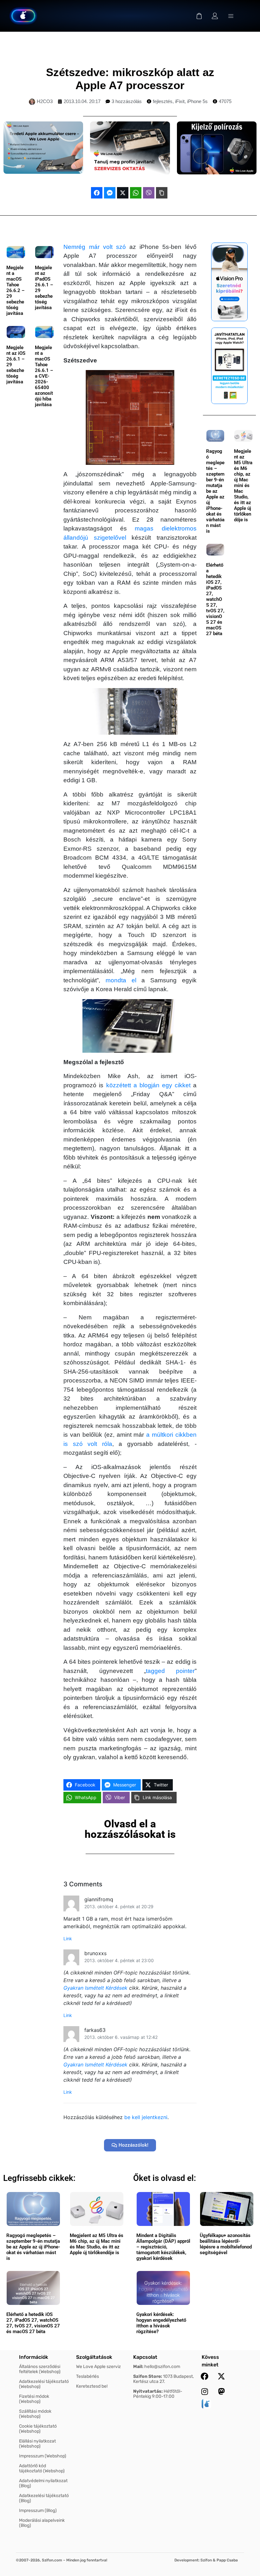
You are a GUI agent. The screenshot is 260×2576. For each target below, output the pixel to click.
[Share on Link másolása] (162, 193)
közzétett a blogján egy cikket (148, 1085)
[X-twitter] (221, 2376)
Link (68, 1939)
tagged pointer (170, 1671)
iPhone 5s (197, 101)
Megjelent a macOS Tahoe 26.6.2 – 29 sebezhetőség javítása (16, 290)
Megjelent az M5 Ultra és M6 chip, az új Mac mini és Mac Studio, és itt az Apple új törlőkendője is (243, 485)
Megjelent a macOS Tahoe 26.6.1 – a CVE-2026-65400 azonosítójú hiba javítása (44, 376)
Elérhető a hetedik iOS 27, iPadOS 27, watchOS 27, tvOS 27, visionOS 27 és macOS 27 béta (215, 599)
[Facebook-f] (205, 2376)
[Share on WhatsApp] (136, 193)
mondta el (121, 980)
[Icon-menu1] (231, 16)
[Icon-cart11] (199, 16)
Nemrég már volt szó (95, 247)
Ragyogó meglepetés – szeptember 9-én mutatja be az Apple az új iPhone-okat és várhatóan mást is (215, 491)
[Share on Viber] (149, 193)
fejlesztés (163, 101)
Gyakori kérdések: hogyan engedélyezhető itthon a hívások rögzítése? (161, 2323)
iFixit (180, 101)
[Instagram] (205, 2391)
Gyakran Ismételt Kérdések (95, 1988)
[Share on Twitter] (123, 193)
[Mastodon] (221, 2391)
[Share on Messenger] (110, 193)
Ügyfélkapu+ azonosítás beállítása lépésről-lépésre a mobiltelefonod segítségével (226, 2244)
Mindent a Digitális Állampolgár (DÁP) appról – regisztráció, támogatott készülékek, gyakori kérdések (163, 2247)
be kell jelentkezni (146, 2117)
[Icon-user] (215, 16)
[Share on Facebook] (97, 193)
